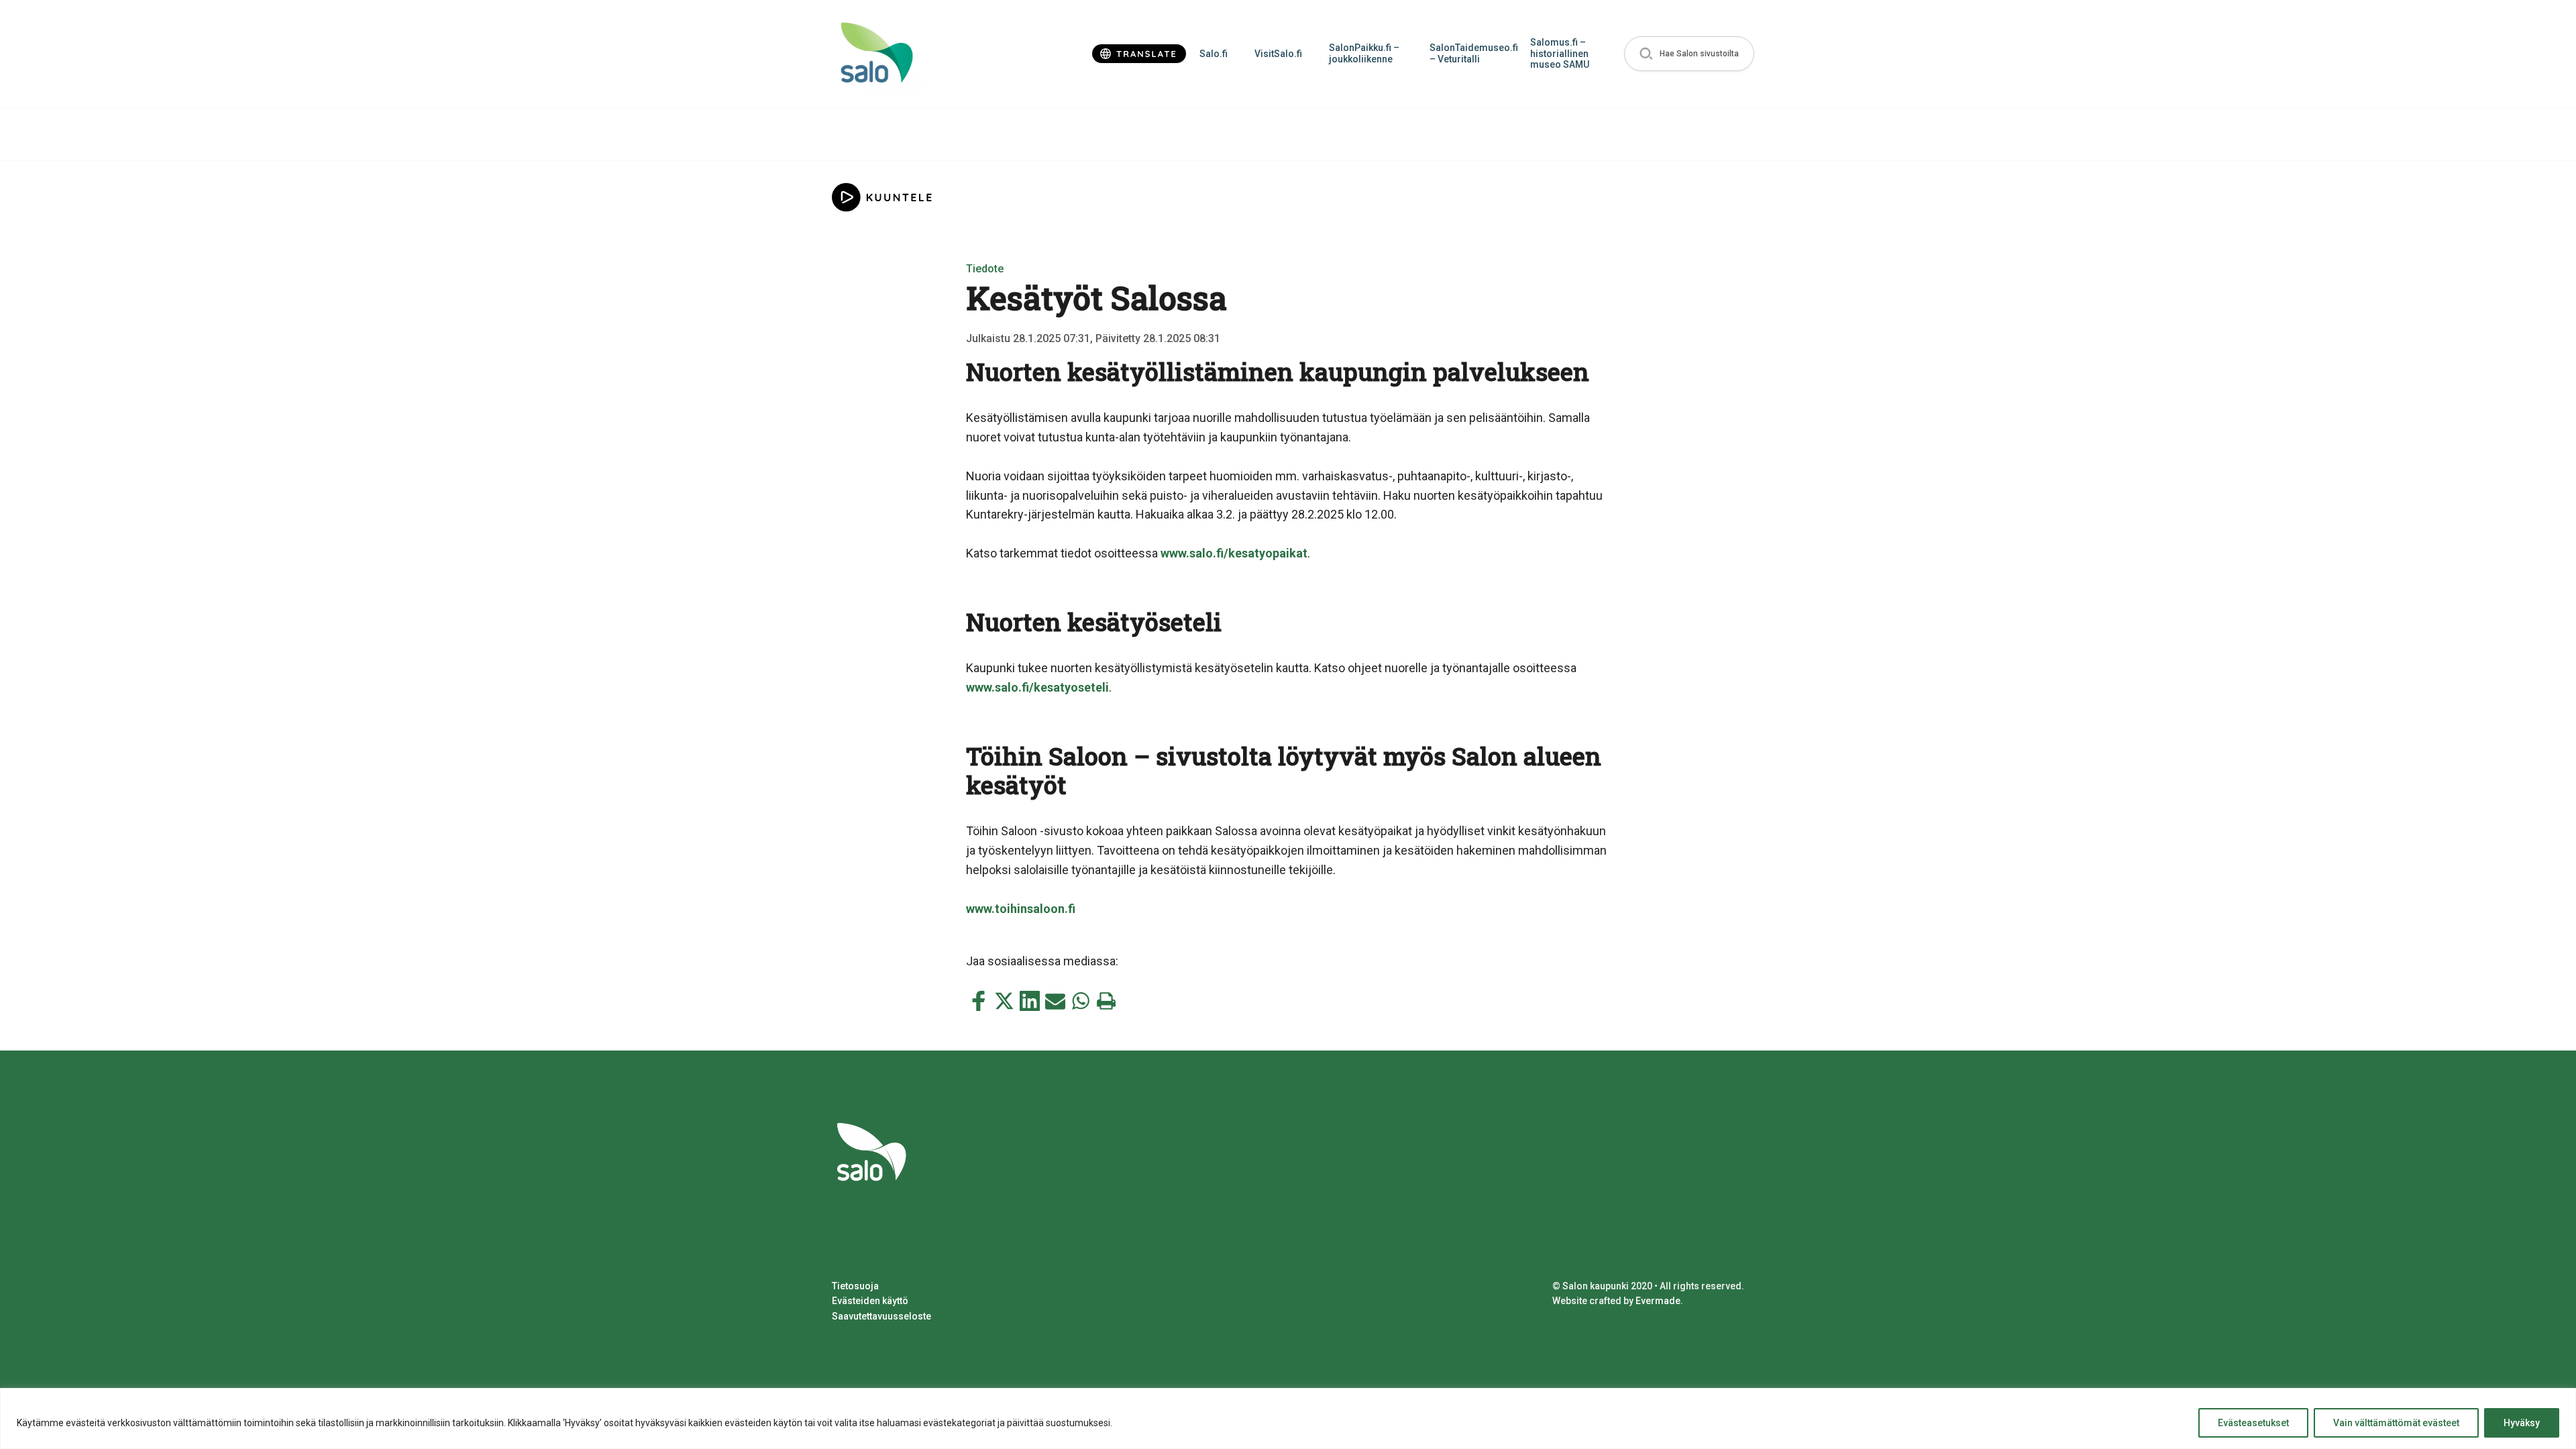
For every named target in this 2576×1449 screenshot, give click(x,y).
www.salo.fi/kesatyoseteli (1037, 687)
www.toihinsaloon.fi (1021, 909)
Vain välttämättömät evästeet (2396, 1423)
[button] (1689, 54)
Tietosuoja (855, 1286)
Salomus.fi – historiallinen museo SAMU (1560, 54)
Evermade (1658, 1301)
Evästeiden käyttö (870, 1301)
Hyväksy (2522, 1423)
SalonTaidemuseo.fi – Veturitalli (1473, 53)
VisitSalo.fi (1278, 54)
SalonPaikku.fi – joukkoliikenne (1364, 53)
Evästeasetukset (2253, 1423)
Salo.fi (1214, 54)
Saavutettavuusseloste (881, 1316)
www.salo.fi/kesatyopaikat (1234, 553)
